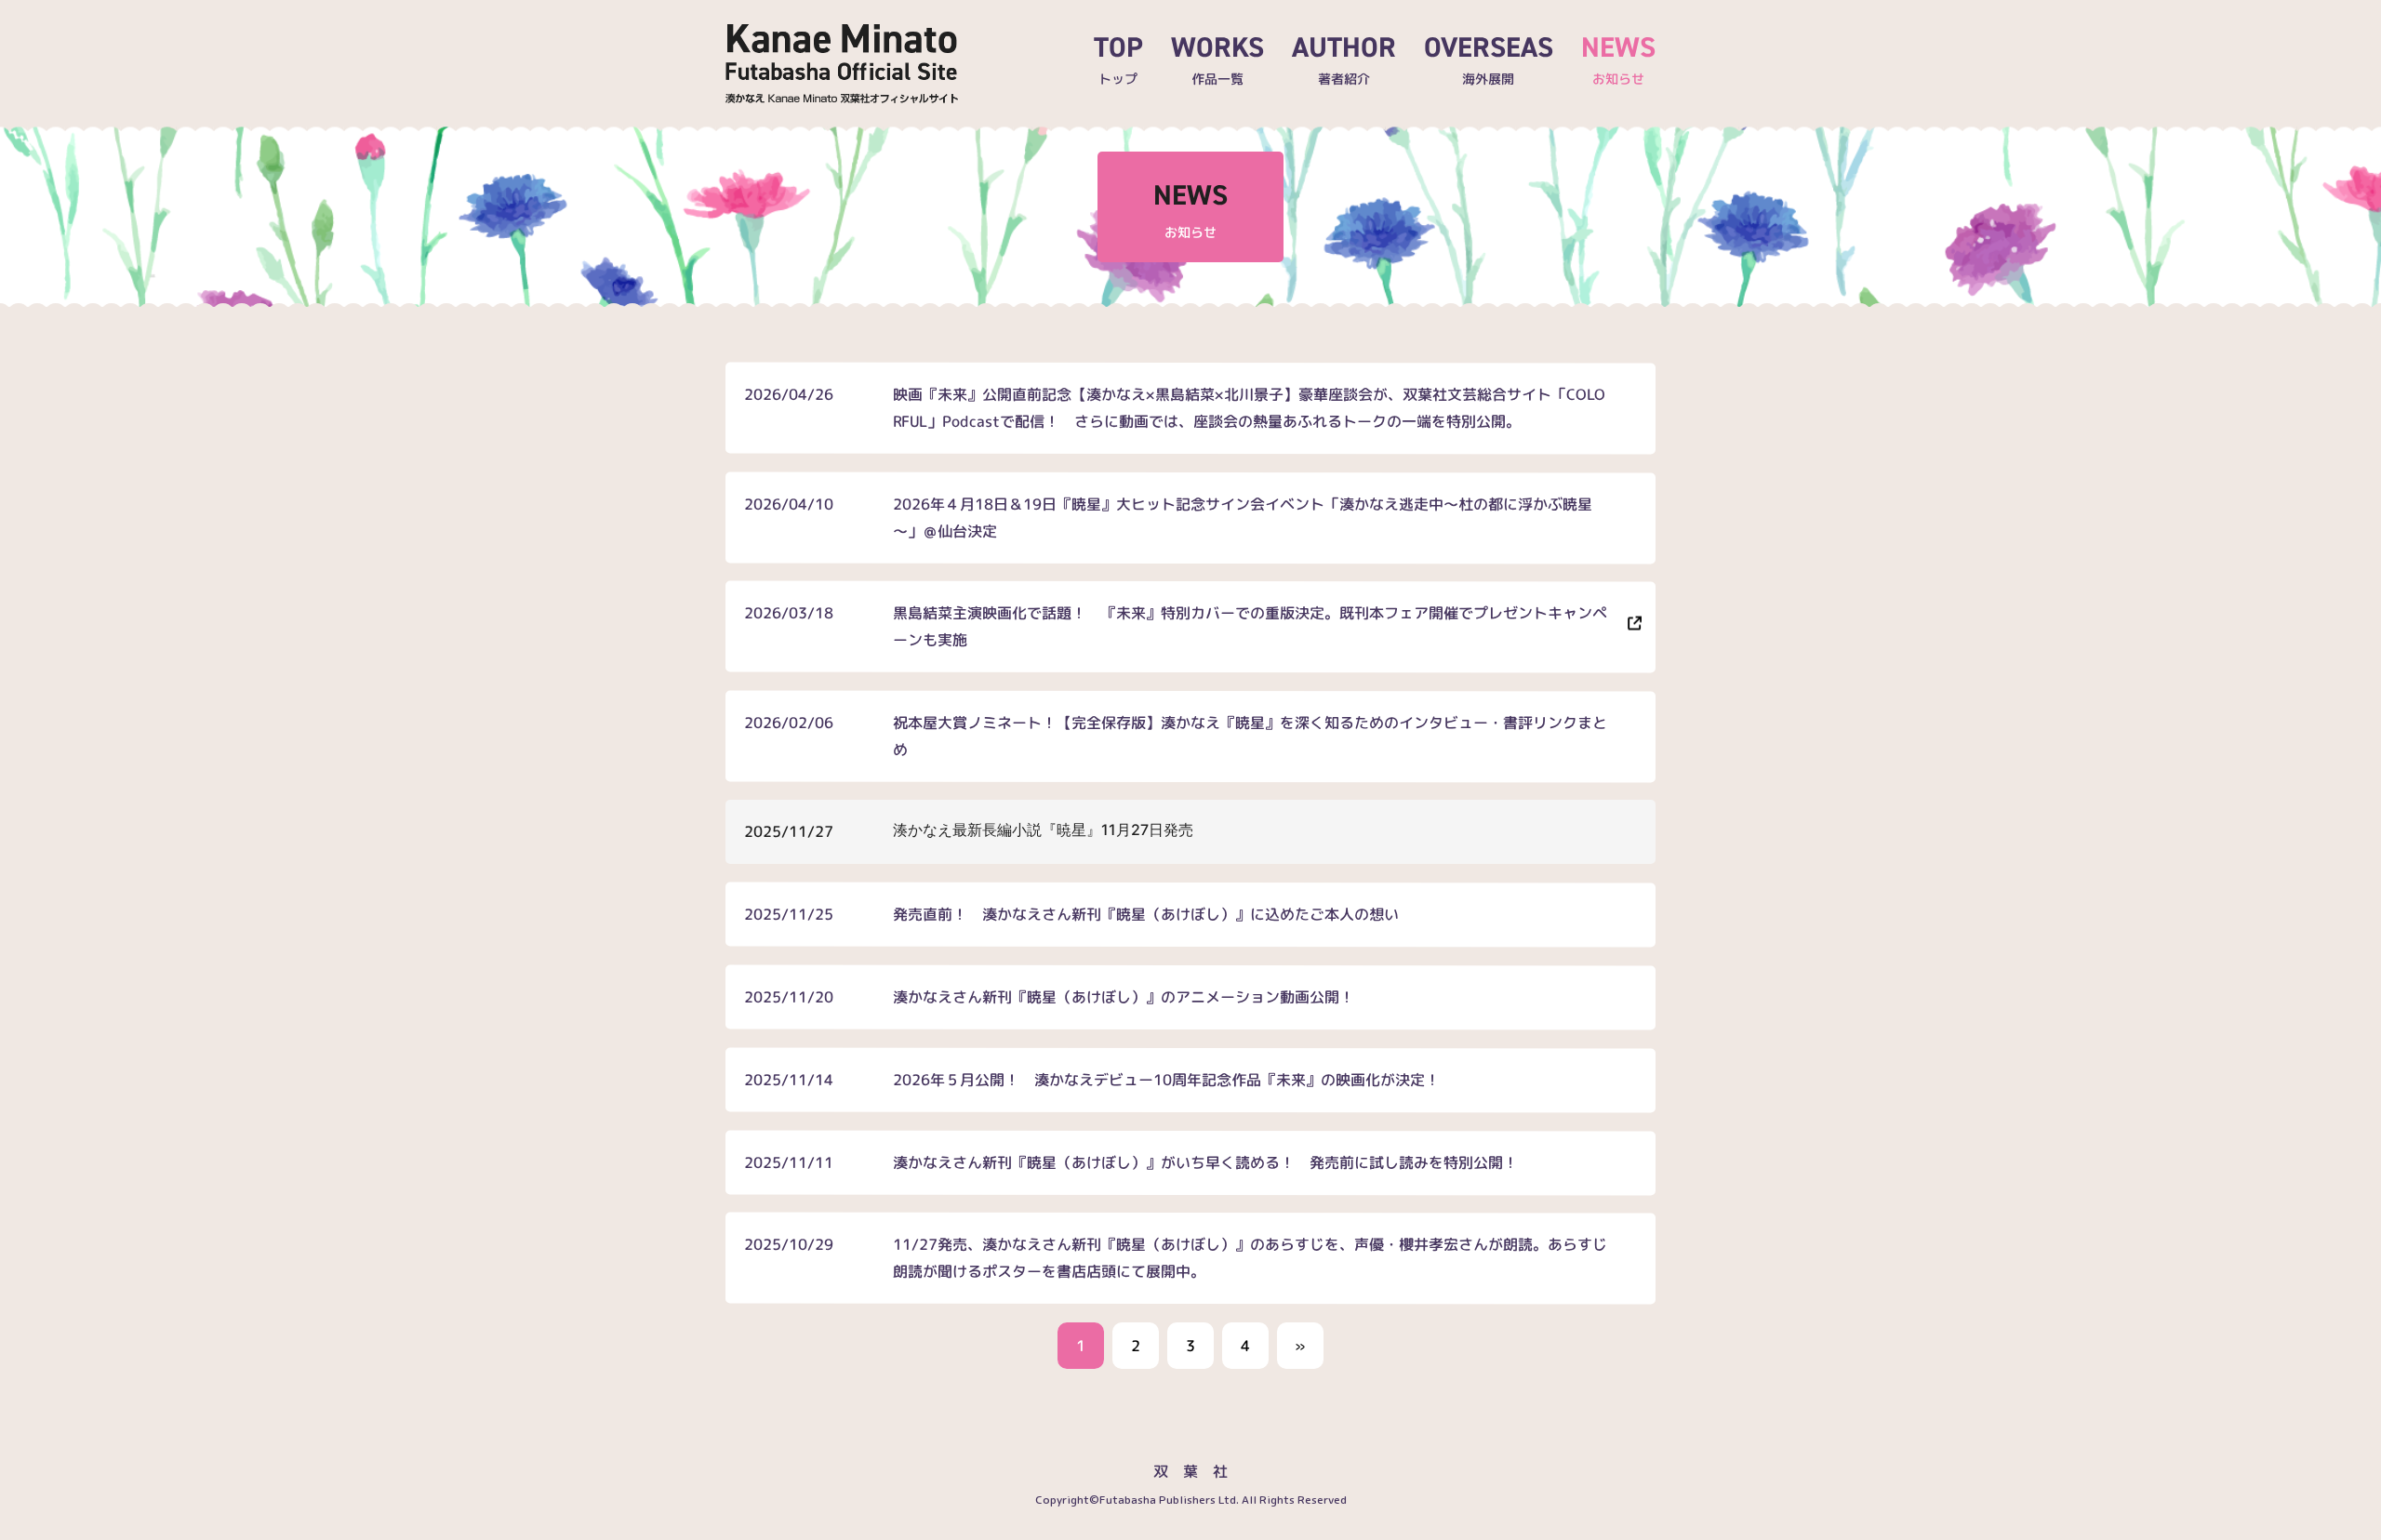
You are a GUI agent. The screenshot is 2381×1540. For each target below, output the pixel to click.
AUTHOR (1344, 58)
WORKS (1217, 58)
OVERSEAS (1489, 58)
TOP (1118, 58)
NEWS (1618, 58)
